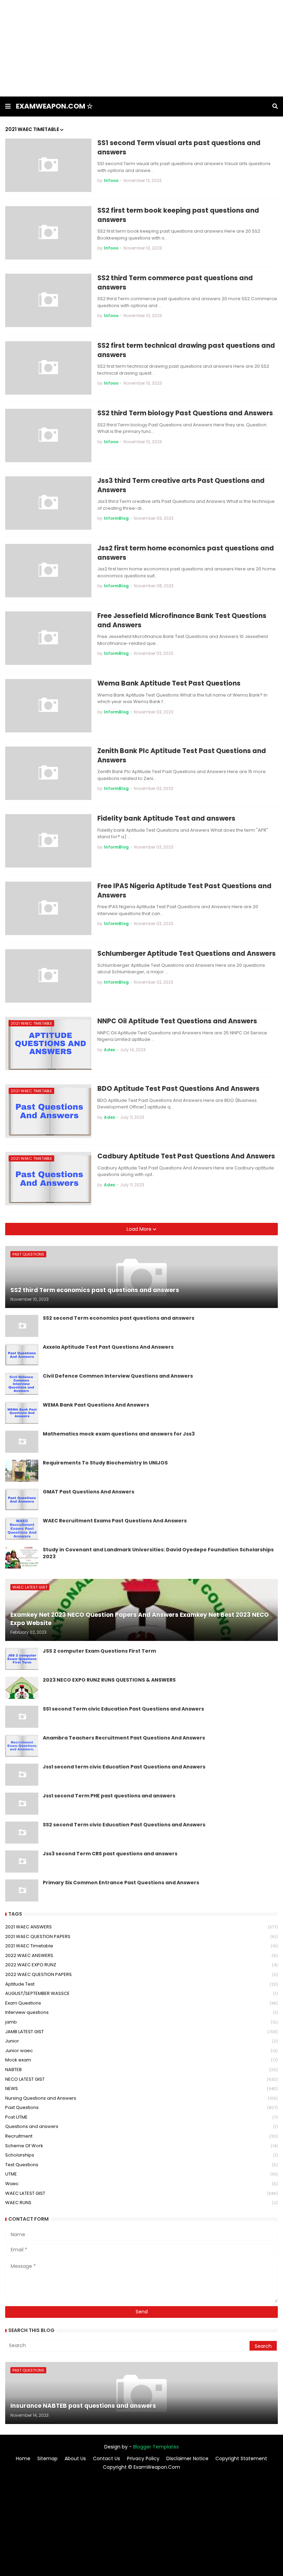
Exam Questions (141, 2003)
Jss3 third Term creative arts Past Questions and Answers (181, 485)
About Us (75, 2459)
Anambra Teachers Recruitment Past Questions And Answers (124, 1738)
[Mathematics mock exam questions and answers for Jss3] (22, 1442)
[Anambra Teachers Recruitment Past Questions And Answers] (22, 1746)
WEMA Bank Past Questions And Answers (96, 1405)
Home (23, 2459)
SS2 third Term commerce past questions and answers (175, 283)
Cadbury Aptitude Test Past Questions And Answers (186, 1156)
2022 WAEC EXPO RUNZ (141, 1965)
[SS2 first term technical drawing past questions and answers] (48, 368)
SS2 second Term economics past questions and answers (119, 1318)
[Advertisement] (141, 48)
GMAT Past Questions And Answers (89, 1492)
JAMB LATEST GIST (141, 2032)
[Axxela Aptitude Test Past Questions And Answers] (22, 1355)
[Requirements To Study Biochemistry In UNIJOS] (22, 1471)
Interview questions (141, 2012)
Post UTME (141, 2117)
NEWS (141, 2088)
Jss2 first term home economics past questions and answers (186, 553)
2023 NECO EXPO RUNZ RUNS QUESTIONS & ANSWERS (109, 1680)
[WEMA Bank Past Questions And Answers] (22, 1413)
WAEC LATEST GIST (141, 2193)
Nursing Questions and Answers (141, 2098)
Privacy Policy (143, 2459)
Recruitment (141, 2136)
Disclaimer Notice (187, 2459)
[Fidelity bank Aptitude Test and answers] (48, 841)
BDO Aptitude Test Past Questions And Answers (178, 1089)
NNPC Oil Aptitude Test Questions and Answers (177, 1021)
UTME (141, 2174)
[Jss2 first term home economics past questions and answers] (48, 571)
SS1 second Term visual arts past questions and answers (179, 148)
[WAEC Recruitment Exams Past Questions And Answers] (22, 1529)
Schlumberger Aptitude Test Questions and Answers (187, 954)
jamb (141, 2022)
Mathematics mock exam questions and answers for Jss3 (119, 1434)
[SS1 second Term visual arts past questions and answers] (48, 165)
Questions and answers (141, 2126)
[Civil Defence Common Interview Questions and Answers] (22, 1384)
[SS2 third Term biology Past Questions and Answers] (48, 435)
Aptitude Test (141, 1984)
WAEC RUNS (141, 2203)
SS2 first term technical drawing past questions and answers (186, 350)
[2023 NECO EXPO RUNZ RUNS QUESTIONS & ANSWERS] (22, 1688)
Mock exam (141, 2060)
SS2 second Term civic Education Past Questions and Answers (124, 1825)
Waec (141, 2184)
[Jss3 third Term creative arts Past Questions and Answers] (48, 503)
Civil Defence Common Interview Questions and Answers (118, 1376)
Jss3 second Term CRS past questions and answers (110, 1854)
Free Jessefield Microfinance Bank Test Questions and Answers (182, 621)
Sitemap (47, 2459)
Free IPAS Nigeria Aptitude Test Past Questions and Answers (184, 891)
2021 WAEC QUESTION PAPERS (141, 1936)
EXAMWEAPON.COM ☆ (54, 106)
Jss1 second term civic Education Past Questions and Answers (124, 1767)
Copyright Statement (241, 2459)
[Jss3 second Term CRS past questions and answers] (22, 1862)
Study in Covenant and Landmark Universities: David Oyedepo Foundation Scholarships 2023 (158, 1553)
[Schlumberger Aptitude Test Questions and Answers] (48, 976)
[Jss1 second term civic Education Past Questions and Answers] (22, 1775)
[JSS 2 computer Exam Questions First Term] (22, 1659)
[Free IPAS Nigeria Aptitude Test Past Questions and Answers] (48, 908)
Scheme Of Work (141, 2146)
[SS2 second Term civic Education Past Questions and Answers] (22, 1833)
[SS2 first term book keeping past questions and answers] (48, 233)
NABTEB (141, 2070)
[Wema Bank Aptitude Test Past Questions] (48, 706)
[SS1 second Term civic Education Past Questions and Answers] (22, 1717)
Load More (140, 1229)
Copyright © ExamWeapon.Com (141, 2467)
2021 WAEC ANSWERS (141, 1927)
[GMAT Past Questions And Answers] (22, 1500)
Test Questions (141, 2165)
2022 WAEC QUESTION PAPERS (141, 1974)
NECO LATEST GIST (141, 2079)
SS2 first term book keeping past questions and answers (178, 215)
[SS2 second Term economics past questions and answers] (22, 1326)
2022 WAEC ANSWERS (141, 1955)
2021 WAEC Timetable (141, 1946)
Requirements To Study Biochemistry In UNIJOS (105, 1463)
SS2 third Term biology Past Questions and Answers (185, 413)
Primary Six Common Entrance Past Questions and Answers (121, 1883)
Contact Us (106, 2459)
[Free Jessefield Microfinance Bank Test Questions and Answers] (48, 638)
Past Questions (141, 2107)
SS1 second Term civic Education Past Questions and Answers (123, 1709)
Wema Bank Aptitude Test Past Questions (169, 683)
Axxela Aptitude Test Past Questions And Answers (108, 1347)
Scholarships (141, 2155)
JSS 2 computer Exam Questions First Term (99, 1651)
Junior (141, 2041)
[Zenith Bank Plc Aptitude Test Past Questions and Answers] (48, 773)
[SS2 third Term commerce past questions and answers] (48, 300)
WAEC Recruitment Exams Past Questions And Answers (115, 1521)
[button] (8, 107)
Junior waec (141, 2051)
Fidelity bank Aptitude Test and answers (166, 819)
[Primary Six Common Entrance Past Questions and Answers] (22, 1890)
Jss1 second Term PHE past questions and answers (109, 1796)
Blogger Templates (156, 2447)
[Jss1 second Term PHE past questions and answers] (22, 1804)
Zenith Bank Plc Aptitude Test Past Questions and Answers (182, 756)
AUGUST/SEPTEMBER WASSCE (141, 1993)
